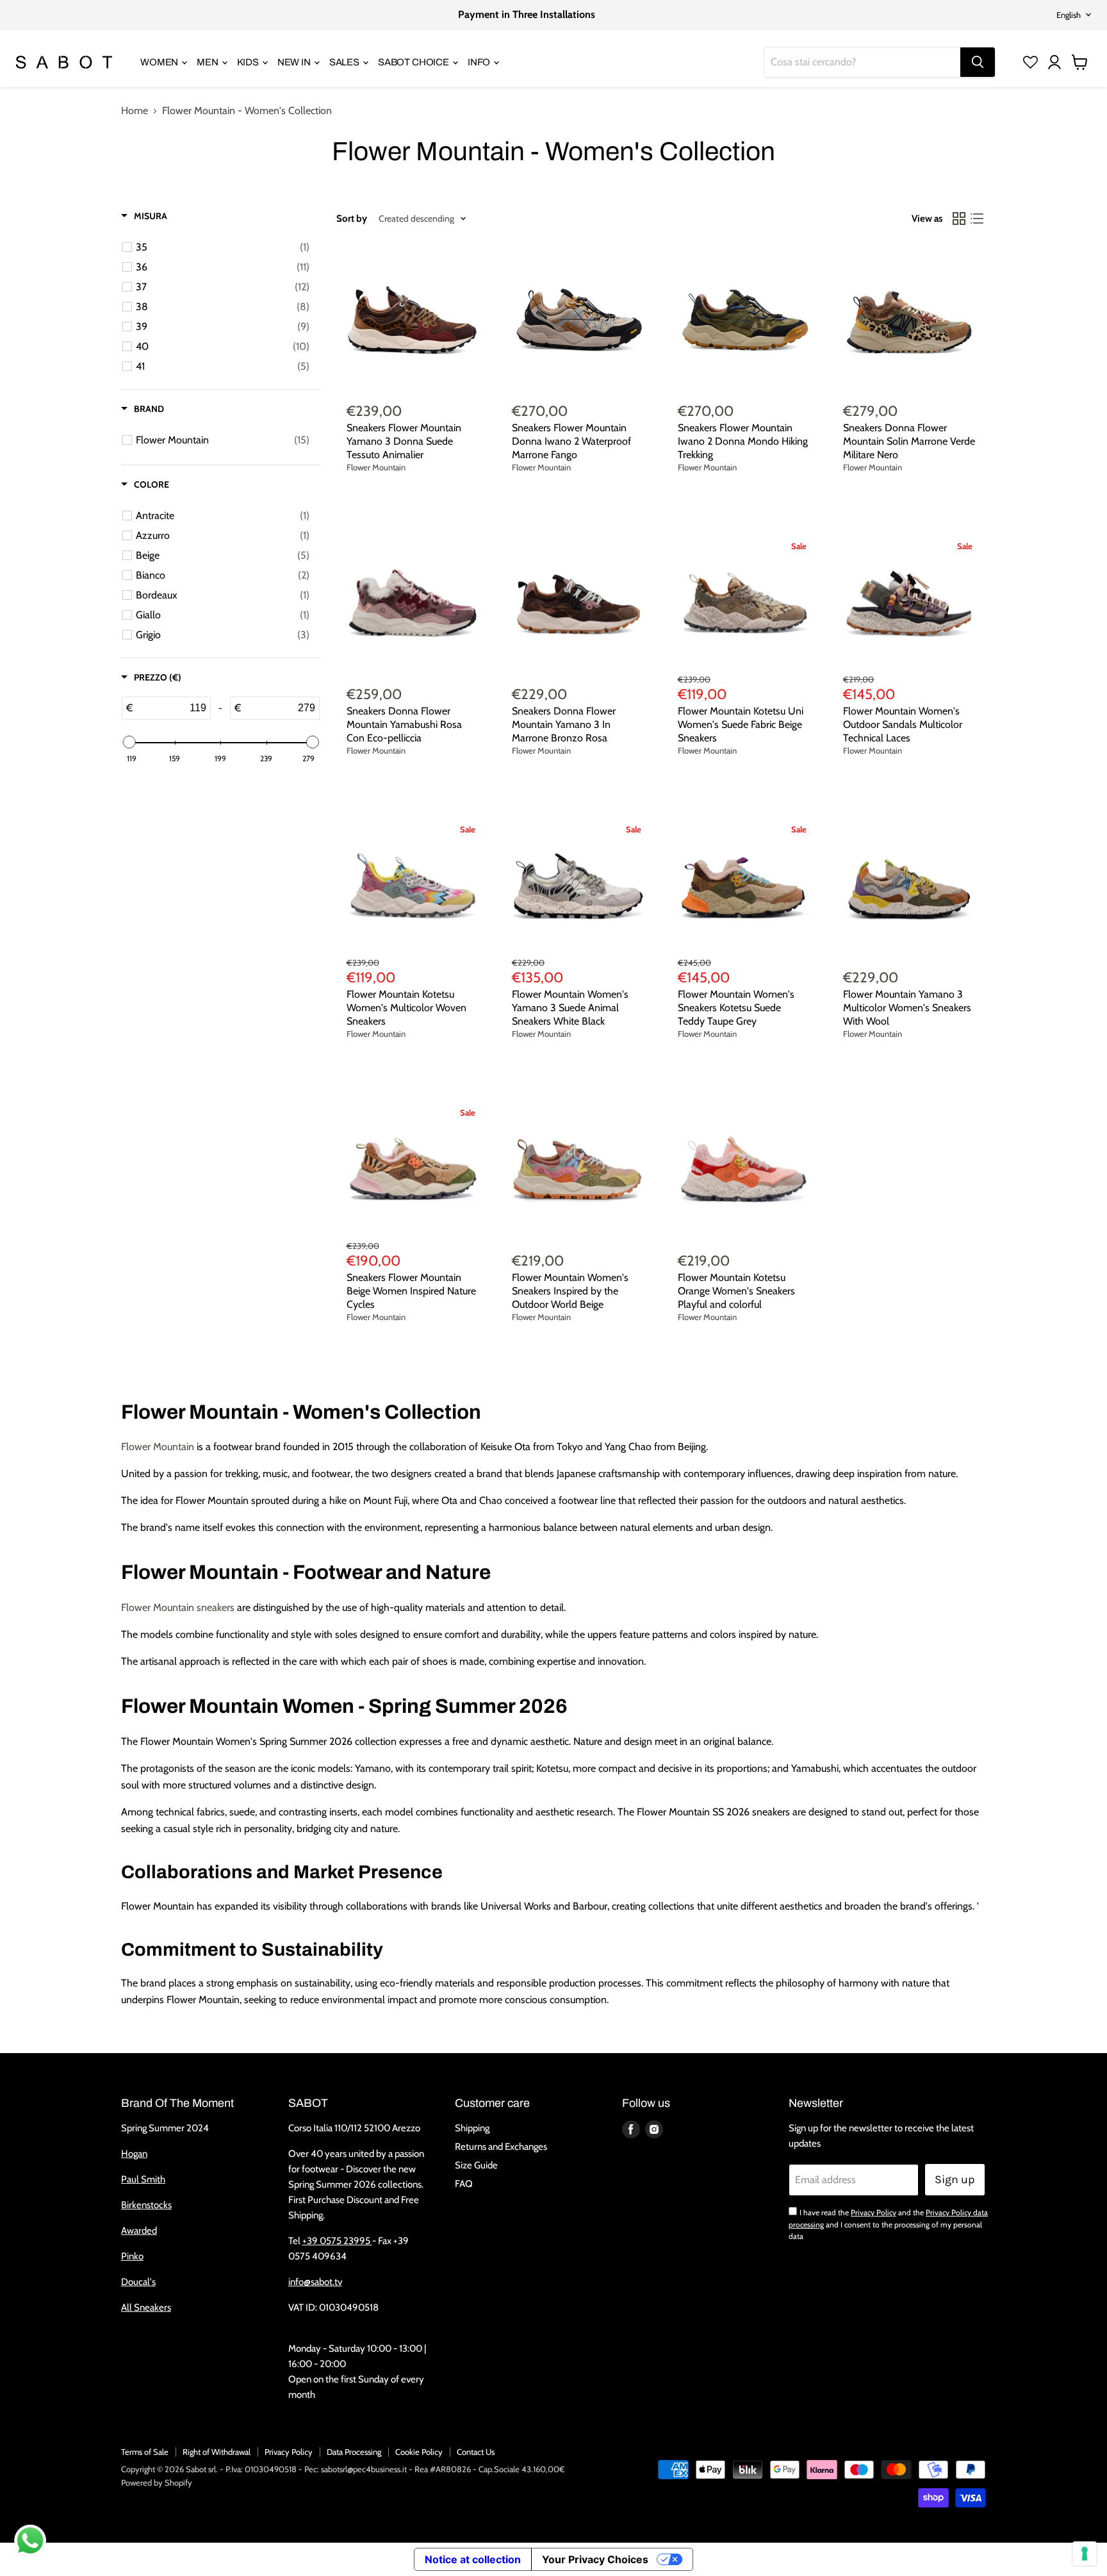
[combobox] (862, 62)
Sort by (352, 219)
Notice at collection (473, 2559)
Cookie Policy (419, 2452)
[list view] (977, 219)
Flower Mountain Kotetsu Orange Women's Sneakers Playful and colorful (736, 1291)
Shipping (472, 2128)
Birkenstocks (146, 2205)
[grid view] (959, 219)
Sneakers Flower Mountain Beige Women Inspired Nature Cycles (411, 1291)
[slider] (129, 742)
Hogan (134, 2154)
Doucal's (138, 2282)
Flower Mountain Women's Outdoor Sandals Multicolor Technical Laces (903, 724)
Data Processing (354, 2452)
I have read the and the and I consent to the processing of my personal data (888, 2224)
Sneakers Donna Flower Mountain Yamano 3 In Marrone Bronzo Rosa (564, 724)
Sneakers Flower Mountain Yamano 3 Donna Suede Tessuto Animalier (404, 441)
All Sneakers (146, 2308)
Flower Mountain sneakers (178, 1607)
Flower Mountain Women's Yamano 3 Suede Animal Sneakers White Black (570, 1008)
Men (208, 62)
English (1069, 15)
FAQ (464, 2184)
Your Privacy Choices (595, 2559)
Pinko (132, 2256)
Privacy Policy (873, 2212)
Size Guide (476, 2165)
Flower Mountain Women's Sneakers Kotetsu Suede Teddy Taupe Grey (736, 1008)
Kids (249, 62)
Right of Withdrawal (217, 2452)
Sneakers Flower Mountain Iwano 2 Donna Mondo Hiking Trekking (743, 441)
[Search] (978, 62)
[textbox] (171, 708)
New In (295, 62)
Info (480, 62)
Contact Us (476, 2452)
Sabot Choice (414, 62)
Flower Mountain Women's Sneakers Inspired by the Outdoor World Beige (570, 1291)
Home (135, 111)
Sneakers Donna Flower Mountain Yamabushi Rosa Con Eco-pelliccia (404, 724)
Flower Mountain (376, 467)
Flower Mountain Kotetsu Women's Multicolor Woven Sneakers (406, 1008)
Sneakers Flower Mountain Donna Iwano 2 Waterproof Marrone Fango (571, 441)
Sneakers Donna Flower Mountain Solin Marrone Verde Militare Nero (909, 441)
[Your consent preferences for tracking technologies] (1085, 2554)
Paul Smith (143, 2179)
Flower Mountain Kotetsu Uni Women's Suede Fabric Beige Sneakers (741, 724)
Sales (345, 62)
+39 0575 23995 (337, 2241)
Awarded (139, 2231)
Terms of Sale (145, 2452)
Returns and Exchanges (501, 2147)
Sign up (955, 2179)
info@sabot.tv (315, 2282)
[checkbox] (223, 247)
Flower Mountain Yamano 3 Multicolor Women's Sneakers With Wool (907, 1008)
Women (160, 62)
